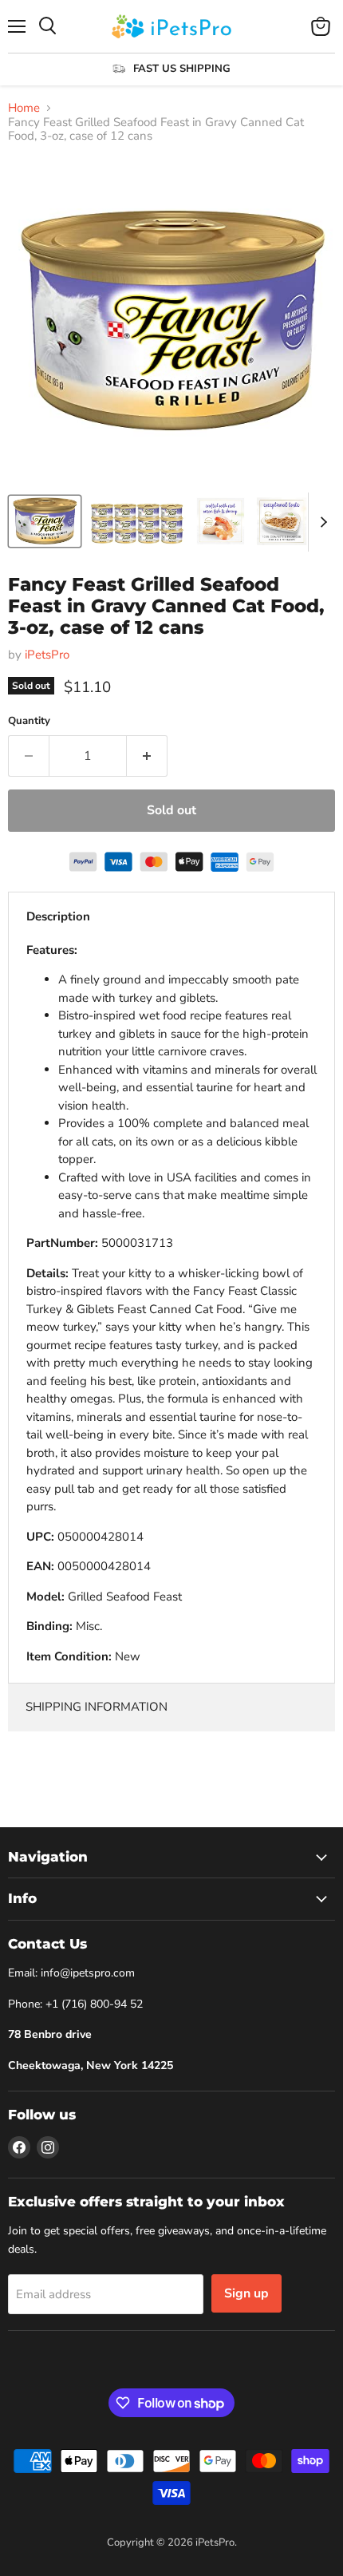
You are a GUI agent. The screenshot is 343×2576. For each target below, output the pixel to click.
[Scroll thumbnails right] (321, 522)
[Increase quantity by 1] (147, 756)
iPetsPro (47, 655)
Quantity (29, 721)
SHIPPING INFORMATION (97, 1707)
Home (24, 108)
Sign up (246, 2293)
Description (58, 916)
